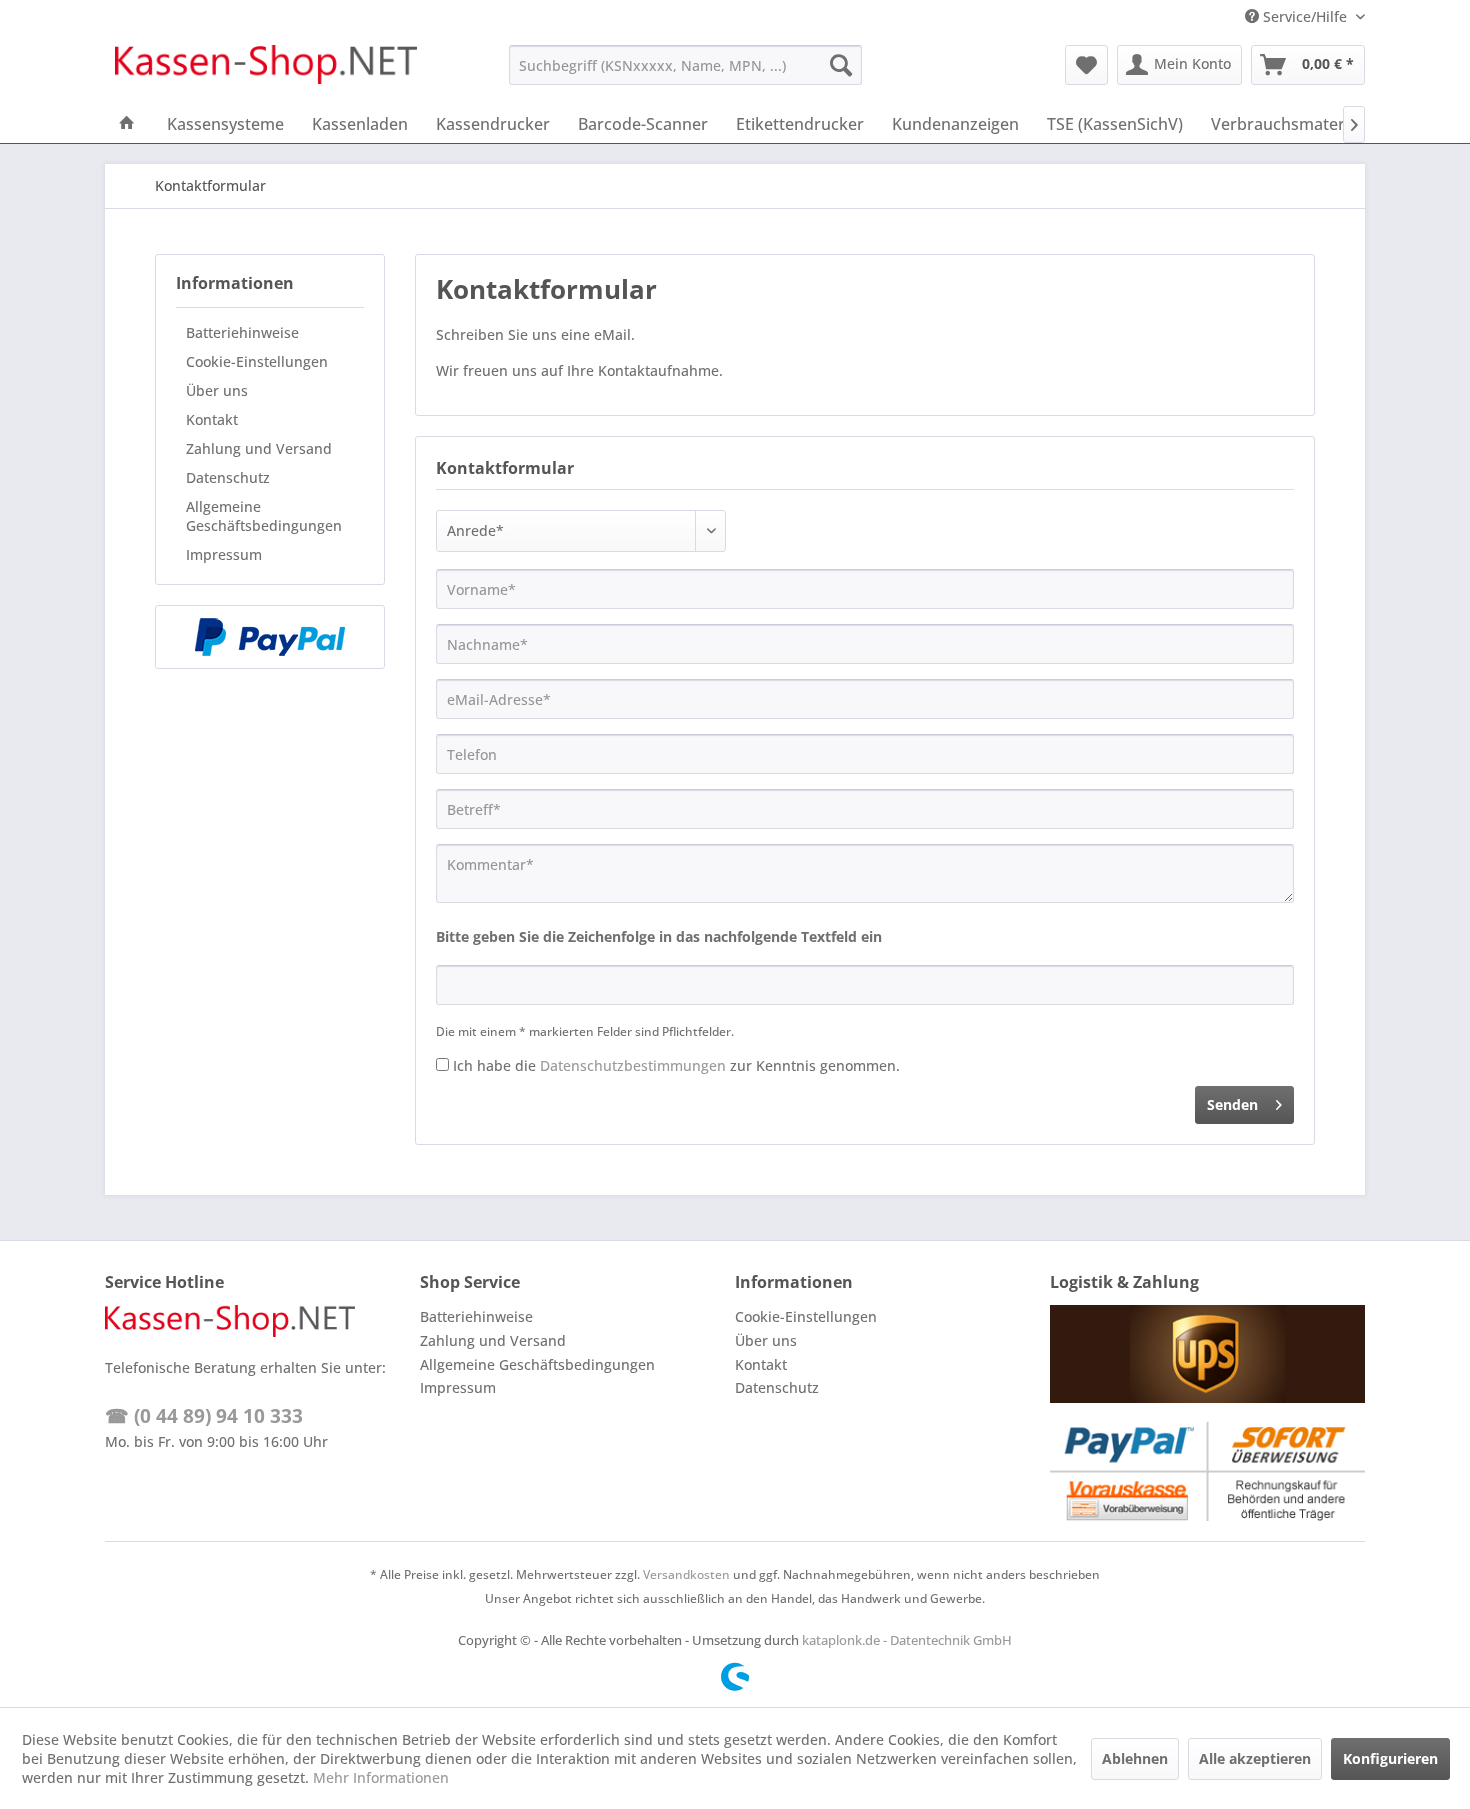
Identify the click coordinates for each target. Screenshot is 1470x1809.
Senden (1232, 1104)
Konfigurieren (1390, 1758)
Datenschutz (228, 477)
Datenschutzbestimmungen (633, 1065)
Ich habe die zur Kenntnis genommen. (676, 1065)
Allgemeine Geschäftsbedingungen (264, 516)
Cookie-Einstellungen (257, 361)
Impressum (224, 554)
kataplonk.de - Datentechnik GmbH (907, 1640)
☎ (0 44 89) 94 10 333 (204, 1416)
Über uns (217, 390)
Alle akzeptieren (1255, 1758)
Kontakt (212, 419)
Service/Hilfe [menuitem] (1305, 16)
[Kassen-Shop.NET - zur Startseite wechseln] (266, 70)
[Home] (127, 124)
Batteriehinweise (242, 332)
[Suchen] (841, 65)
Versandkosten (686, 1574)
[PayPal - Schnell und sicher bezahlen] (270, 637)
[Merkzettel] (1086, 65)
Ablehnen (1135, 1758)
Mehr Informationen (381, 1777)
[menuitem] (685, 65)
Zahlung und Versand (259, 448)
